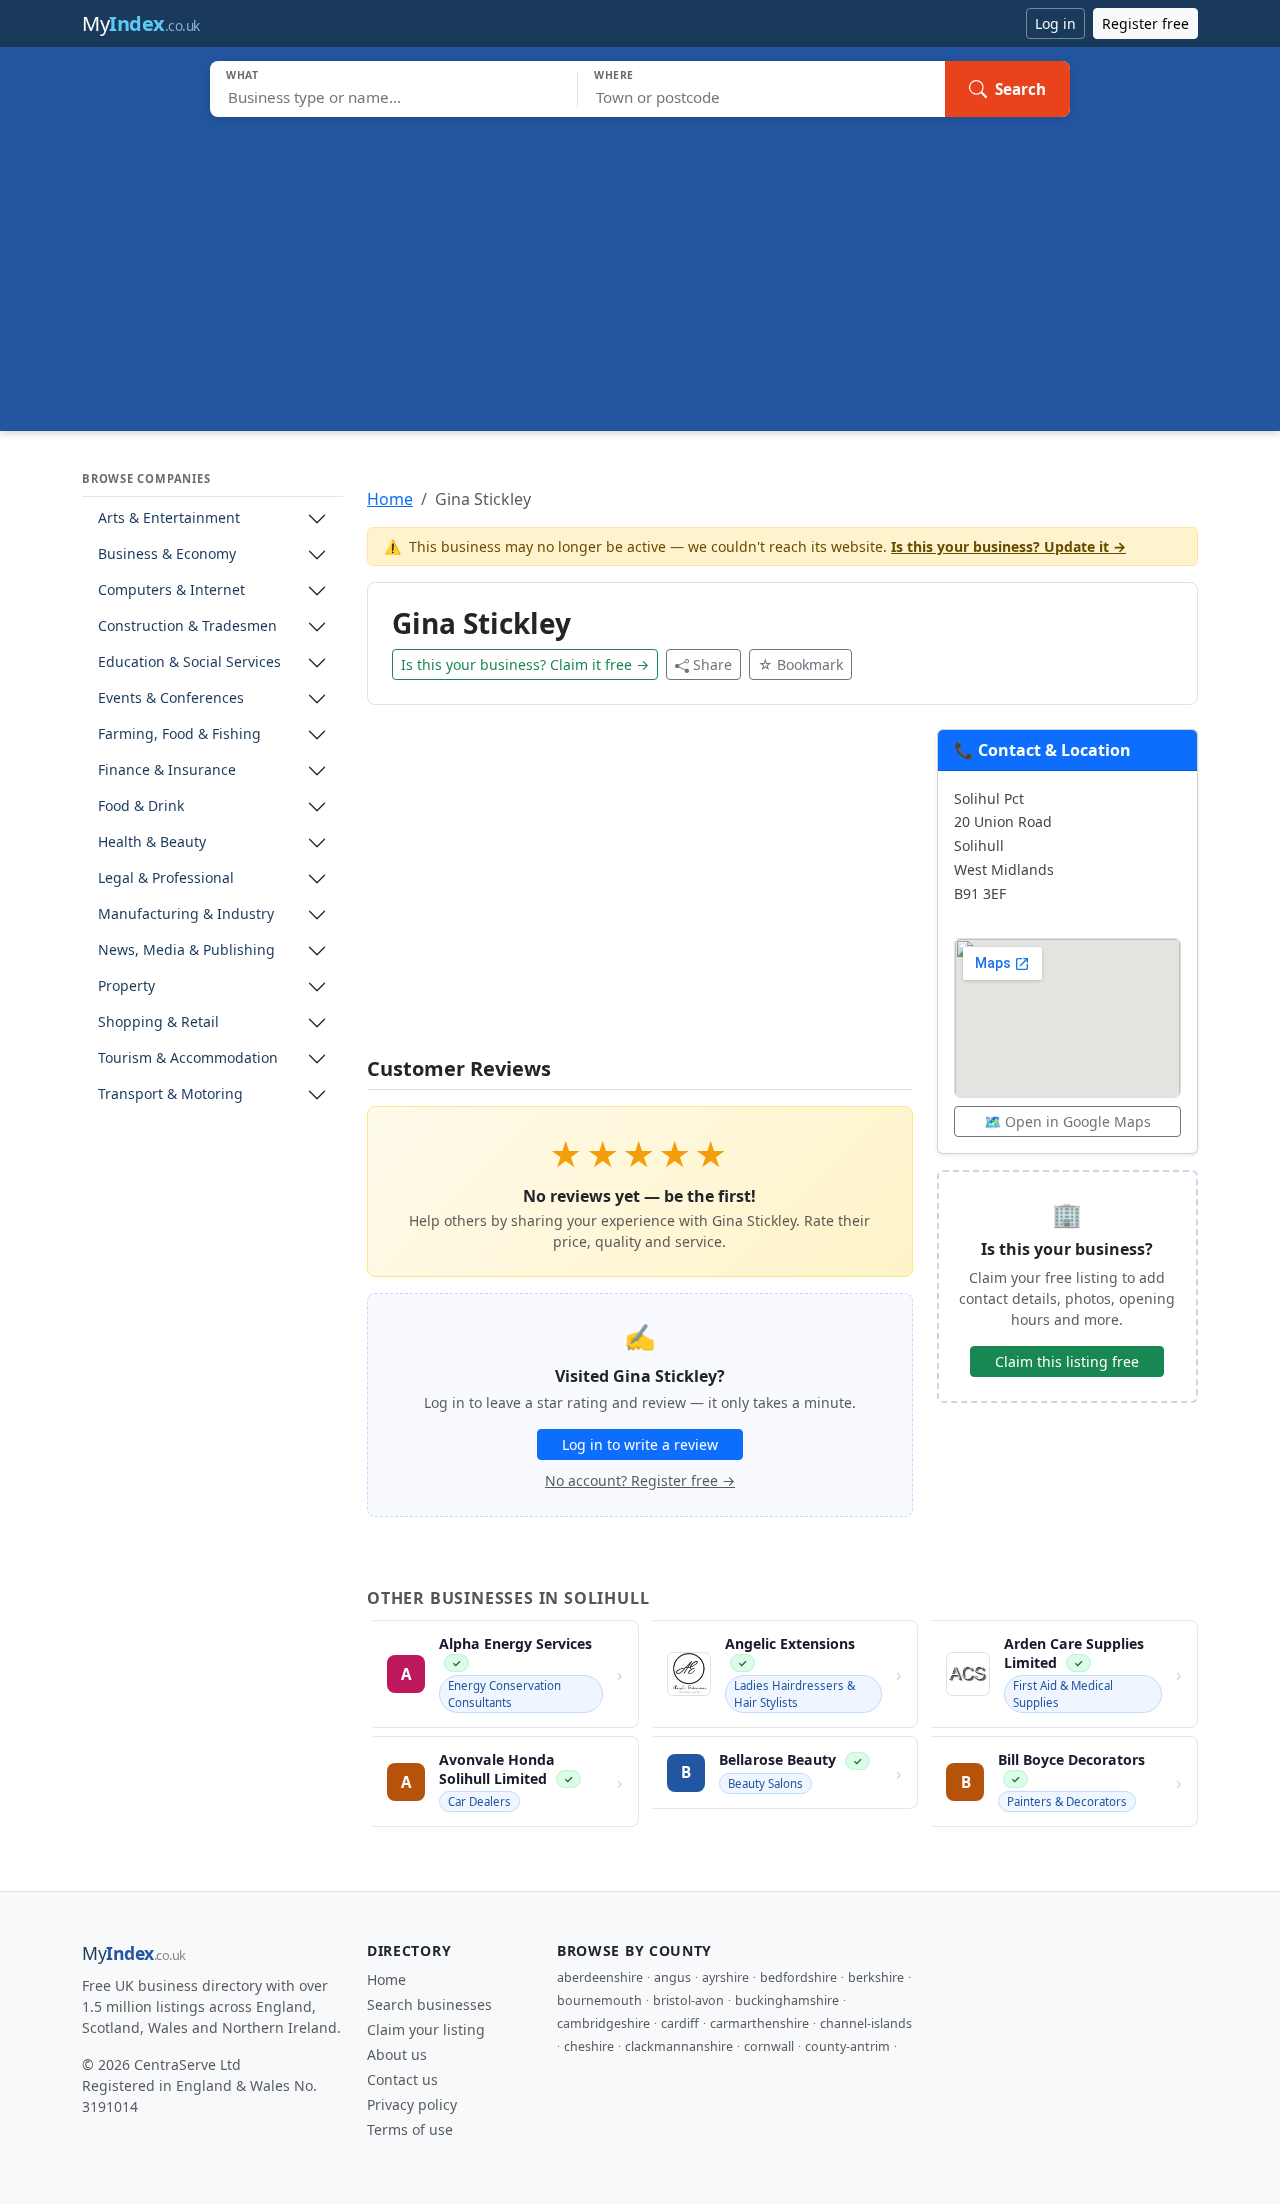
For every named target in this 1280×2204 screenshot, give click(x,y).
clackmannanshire (679, 2046)
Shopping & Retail (158, 1022)
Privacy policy (412, 2104)
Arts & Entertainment (169, 518)
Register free (1145, 23)
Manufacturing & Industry (186, 914)
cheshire (589, 2046)
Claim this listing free (1067, 1361)
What (242, 75)
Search (1020, 89)
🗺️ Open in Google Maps (1067, 1121)
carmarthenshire (759, 2023)
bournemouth (599, 2000)
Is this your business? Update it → (1008, 546)
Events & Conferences (171, 698)
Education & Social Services (189, 662)
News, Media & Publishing (186, 950)
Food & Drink (141, 806)
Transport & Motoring (170, 1094)
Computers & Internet (171, 590)
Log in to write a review (640, 1444)
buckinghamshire (787, 2000)
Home (390, 499)
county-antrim (847, 2046)
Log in (1055, 23)
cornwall (769, 2046)
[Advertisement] (640, 267)
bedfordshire (798, 1977)
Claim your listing (426, 2029)
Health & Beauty (152, 842)
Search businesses (429, 2004)
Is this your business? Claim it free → (525, 664)
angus (672, 1977)
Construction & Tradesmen (187, 626)
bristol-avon (688, 2000)
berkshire (876, 1977)
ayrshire (725, 1977)
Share (712, 664)
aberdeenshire (600, 1977)
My (141, 23)
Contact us (402, 2079)
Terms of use (410, 2129)
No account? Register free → (640, 1480)
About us (397, 2054)
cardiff (680, 2023)
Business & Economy (167, 554)
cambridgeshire (603, 2023)
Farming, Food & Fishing (179, 734)
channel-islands (866, 2023)
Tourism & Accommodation (188, 1058)
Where (614, 75)
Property (126, 986)
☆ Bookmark (800, 664)
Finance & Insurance (167, 770)
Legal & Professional (166, 878)
